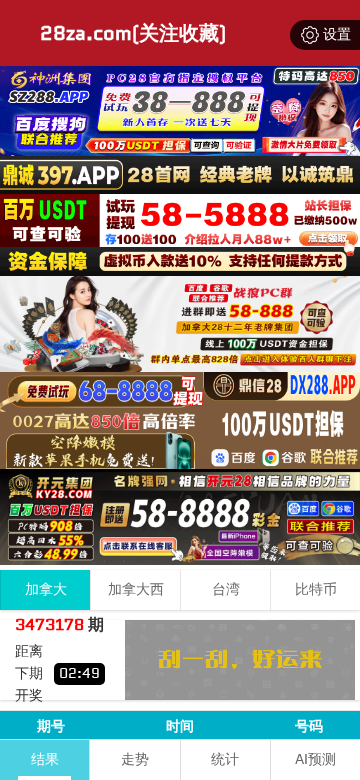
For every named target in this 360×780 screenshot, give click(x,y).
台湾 (226, 589)
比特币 (316, 589)
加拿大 (46, 589)
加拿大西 (136, 589)
